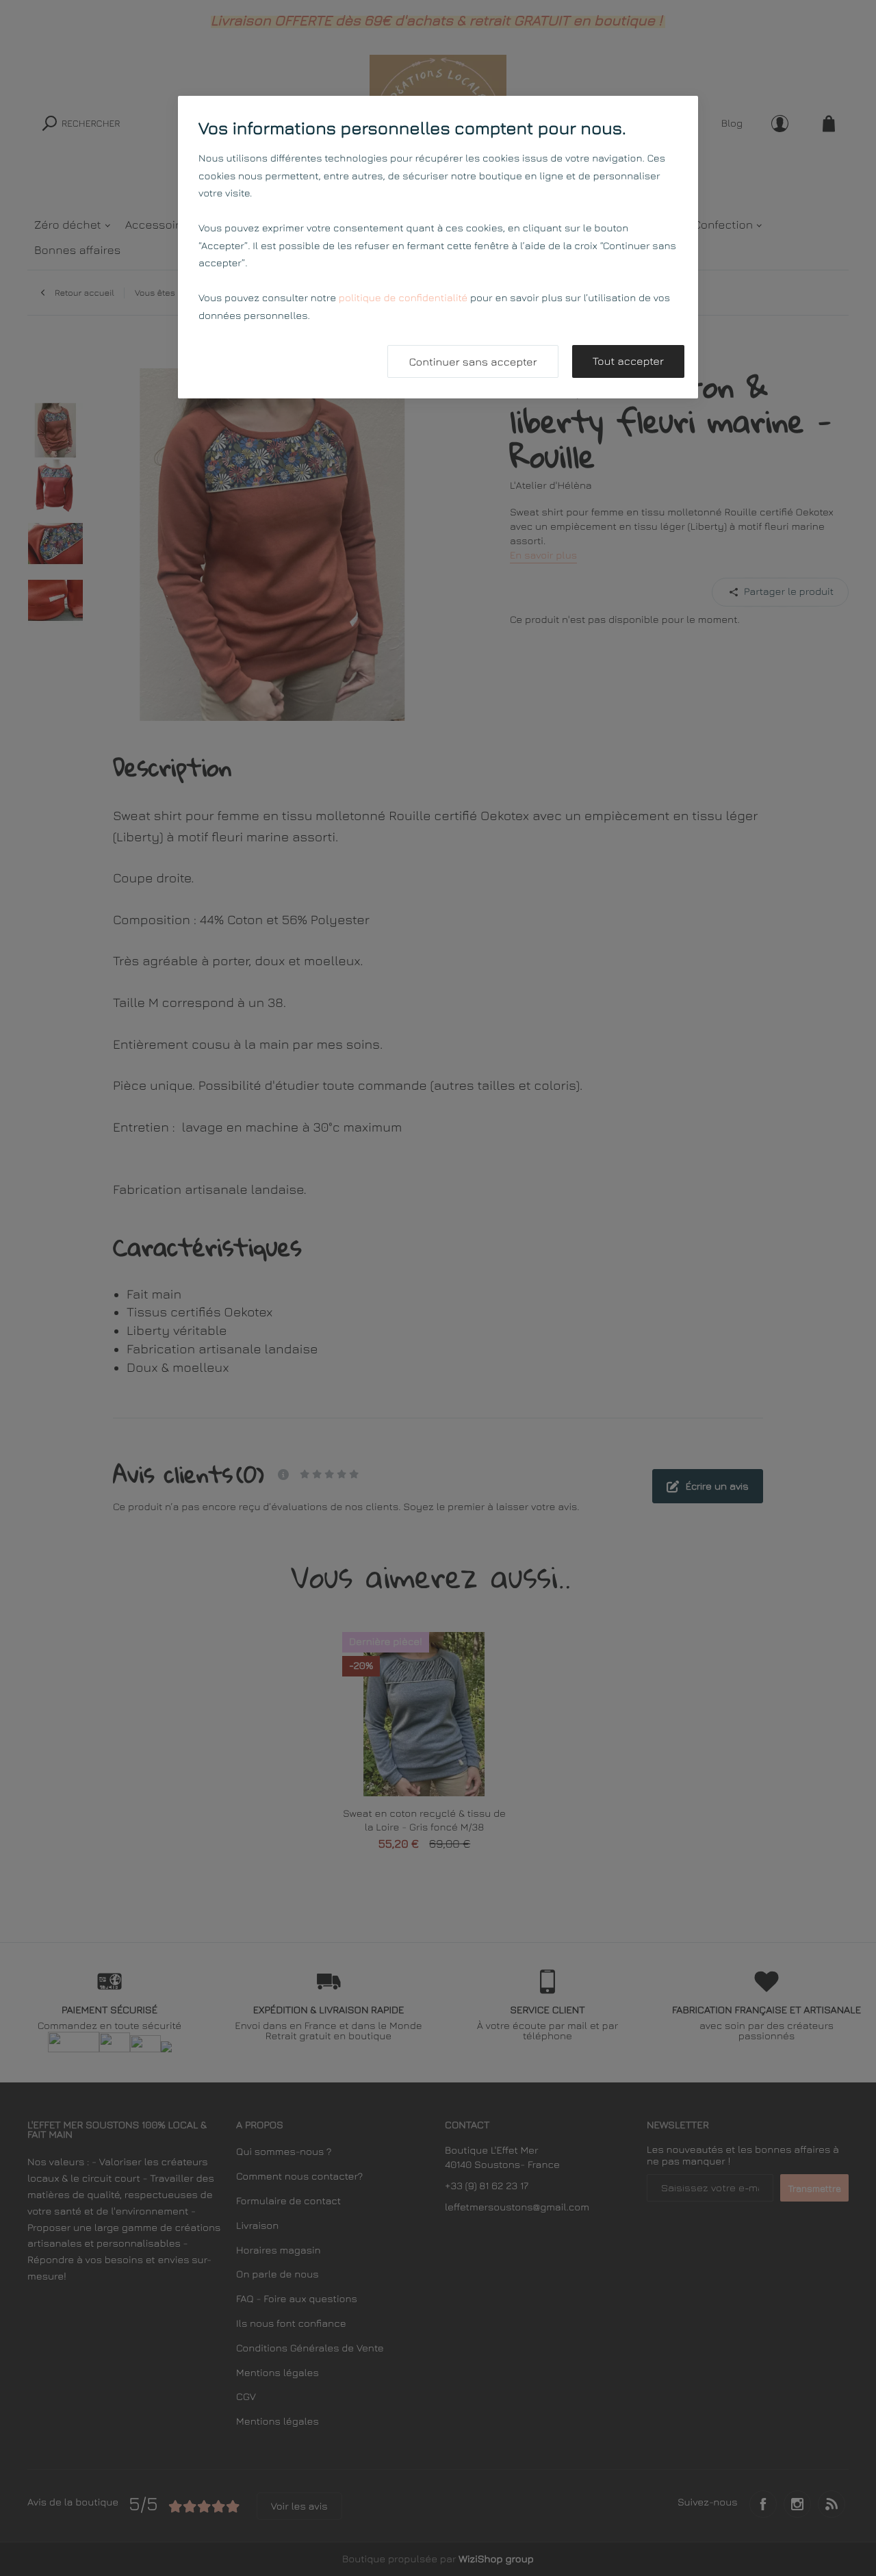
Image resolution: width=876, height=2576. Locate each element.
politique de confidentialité (403, 298)
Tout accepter (628, 361)
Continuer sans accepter (473, 362)
